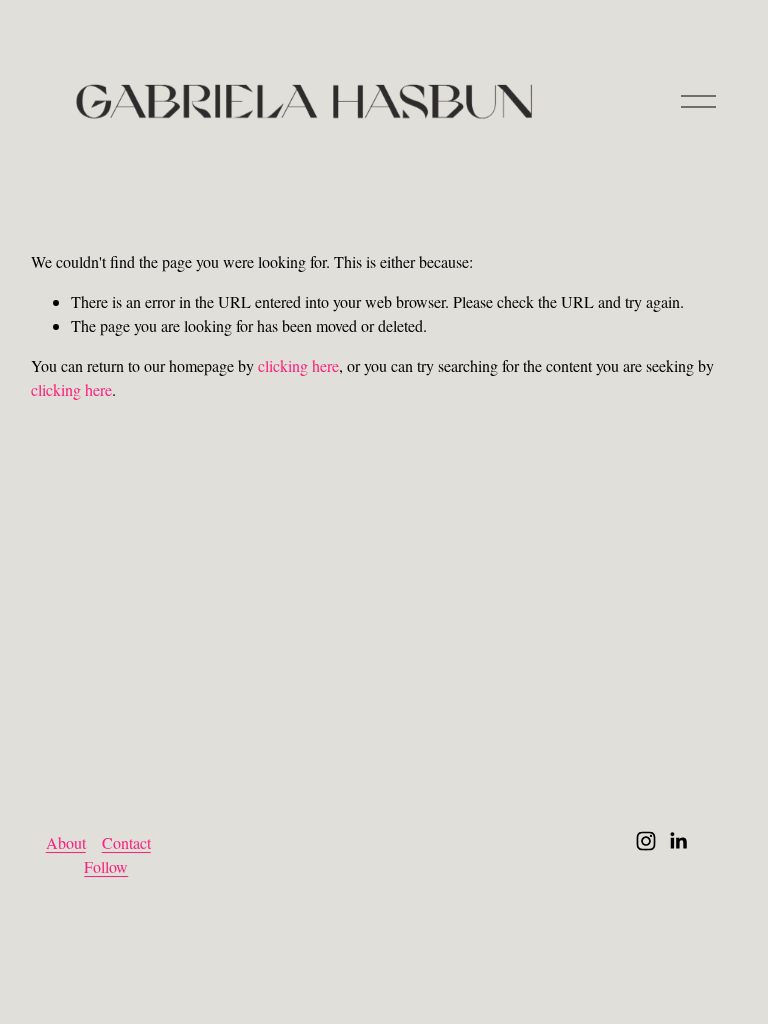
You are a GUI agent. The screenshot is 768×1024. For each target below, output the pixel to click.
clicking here (298, 365)
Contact (126, 842)
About (66, 842)
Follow (106, 866)
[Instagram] (646, 841)
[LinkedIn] (678, 841)
